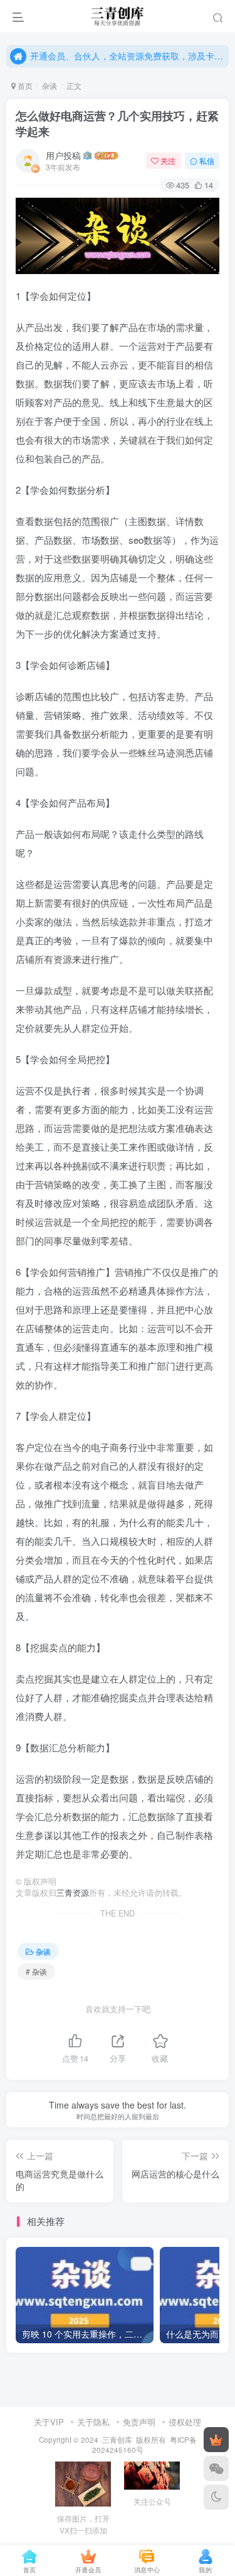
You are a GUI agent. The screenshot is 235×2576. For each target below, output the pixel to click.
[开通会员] (216, 2440)
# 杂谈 (36, 1971)
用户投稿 (63, 155)
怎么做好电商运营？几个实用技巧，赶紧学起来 (117, 124)
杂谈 (50, 85)
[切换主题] (216, 2497)
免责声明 (139, 2422)
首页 (24, 85)
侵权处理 (185, 2422)
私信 (207, 160)
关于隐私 (93, 2422)
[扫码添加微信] (216, 2468)
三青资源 (73, 1893)
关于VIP (49, 2422)
